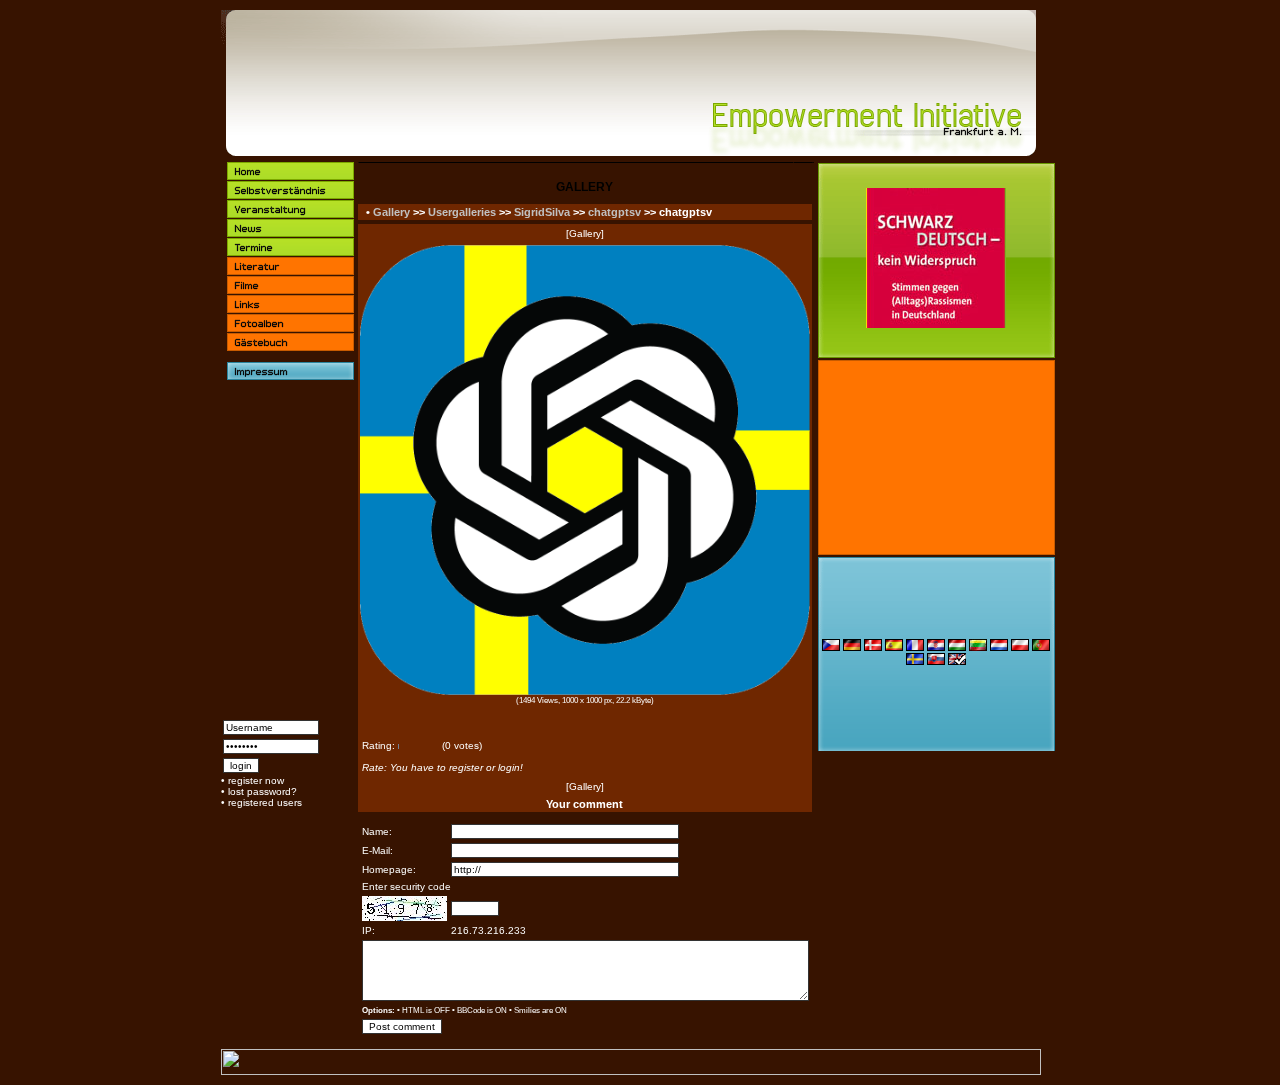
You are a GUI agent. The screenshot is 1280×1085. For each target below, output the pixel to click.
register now (256, 780)
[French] (915, 647)
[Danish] (873, 647)
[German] (852, 647)
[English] (957, 661)
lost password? (262, 791)
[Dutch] (999, 647)
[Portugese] (1041, 647)
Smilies (527, 1010)
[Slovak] (936, 661)
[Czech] (831, 647)
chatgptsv (614, 212)
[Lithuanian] (978, 647)
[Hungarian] (957, 647)
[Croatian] (936, 647)
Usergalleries (462, 212)
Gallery (391, 212)
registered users (265, 802)
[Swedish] (915, 661)
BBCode (471, 1010)
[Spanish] (894, 647)
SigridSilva (542, 212)
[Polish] (1020, 647)
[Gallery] (585, 233)
